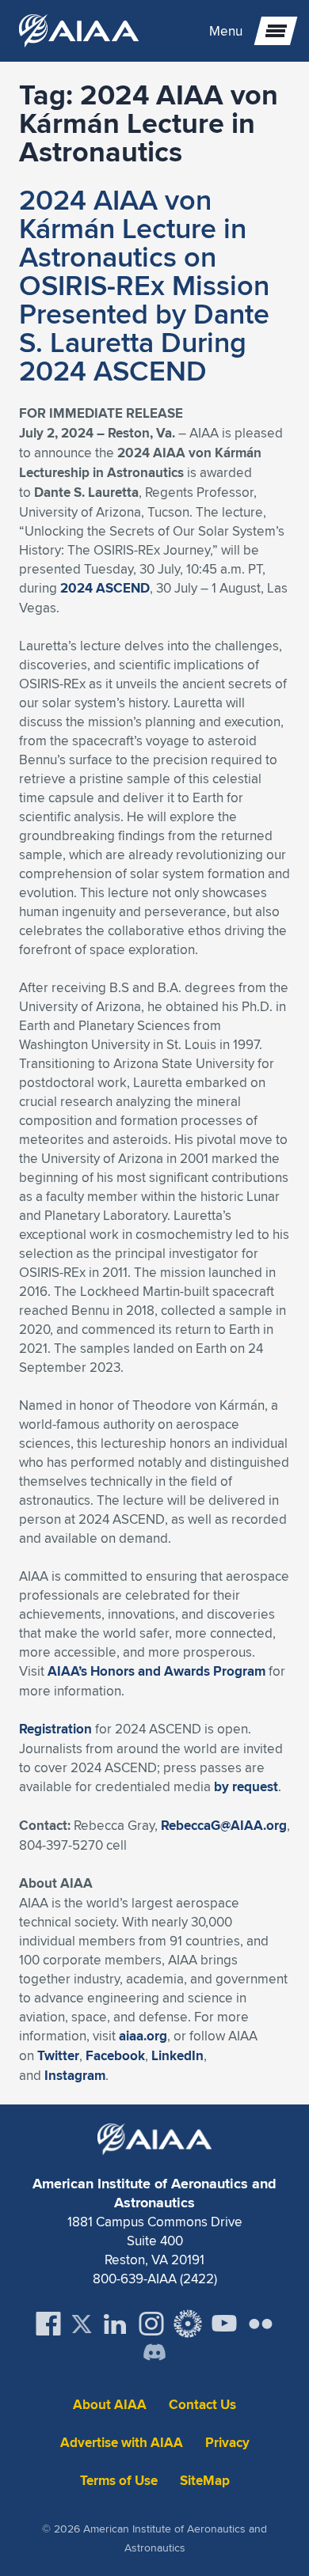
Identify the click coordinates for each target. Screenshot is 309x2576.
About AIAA (110, 2405)
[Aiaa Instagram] (151, 2324)
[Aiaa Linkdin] (115, 2324)
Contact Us (202, 2405)
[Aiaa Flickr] (261, 2324)
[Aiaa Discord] (154, 2354)
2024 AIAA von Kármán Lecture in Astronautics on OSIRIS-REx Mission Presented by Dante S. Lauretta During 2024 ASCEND (144, 285)
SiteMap (205, 2481)
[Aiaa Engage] (188, 2324)
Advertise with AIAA (122, 2443)
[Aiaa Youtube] (224, 2324)
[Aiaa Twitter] (82, 2324)
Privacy (227, 2443)
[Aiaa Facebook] (48, 2324)
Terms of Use (119, 2481)
